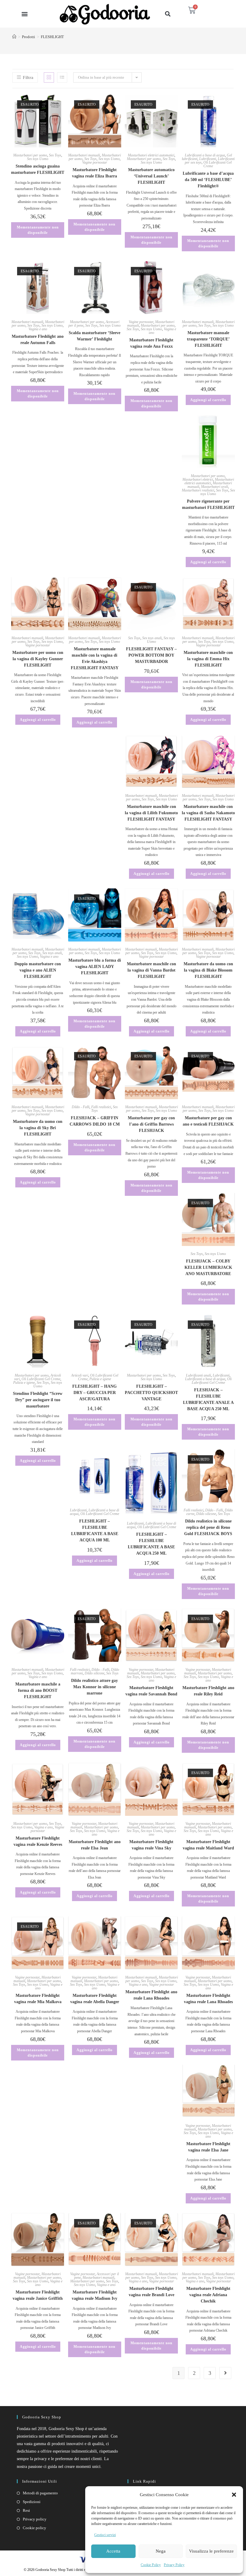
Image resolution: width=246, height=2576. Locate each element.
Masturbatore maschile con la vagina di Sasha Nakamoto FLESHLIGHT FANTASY (208, 813)
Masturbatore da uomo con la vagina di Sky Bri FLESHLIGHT (38, 1128)
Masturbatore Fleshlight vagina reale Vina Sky (151, 1845)
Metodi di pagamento (40, 2493)
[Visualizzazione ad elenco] (62, 77)
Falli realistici (101, 1107)
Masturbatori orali (214, 487)
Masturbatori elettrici (198, 479)
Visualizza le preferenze (211, 2551)
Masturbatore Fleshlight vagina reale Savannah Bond (151, 1691)
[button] (234, 2495)
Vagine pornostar (95, 162)
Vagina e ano (38, 329)
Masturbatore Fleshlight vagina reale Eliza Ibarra (94, 173)
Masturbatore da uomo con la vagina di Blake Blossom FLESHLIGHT (208, 970)
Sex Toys (55, 155)
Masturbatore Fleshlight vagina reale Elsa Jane (208, 2147)
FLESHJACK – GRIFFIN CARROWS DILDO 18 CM (95, 1121)
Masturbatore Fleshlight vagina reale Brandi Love (151, 2292)
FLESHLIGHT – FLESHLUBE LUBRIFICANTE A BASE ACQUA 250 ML (151, 1544)
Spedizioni (32, 2502)
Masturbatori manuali (84, 155)
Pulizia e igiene (24, 1383)
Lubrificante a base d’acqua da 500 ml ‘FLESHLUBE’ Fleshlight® (208, 180)
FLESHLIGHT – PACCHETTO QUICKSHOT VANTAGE (151, 1393)
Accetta (113, 2551)
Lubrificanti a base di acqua (205, 155)
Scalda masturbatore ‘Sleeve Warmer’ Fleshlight (94, 336)
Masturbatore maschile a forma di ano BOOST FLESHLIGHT (38, 1690)
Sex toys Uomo (38, 159)
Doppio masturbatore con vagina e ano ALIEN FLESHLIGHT (38, 970)
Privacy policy (35, 2519)
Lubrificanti (208, 159)
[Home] (14, 37)
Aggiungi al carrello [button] (208, 400)
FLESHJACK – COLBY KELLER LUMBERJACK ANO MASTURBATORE (208, 1267)
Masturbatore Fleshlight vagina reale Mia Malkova (38, 1999)
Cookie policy (34, 2528)
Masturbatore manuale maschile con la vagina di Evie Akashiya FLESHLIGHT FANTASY (95, 658)
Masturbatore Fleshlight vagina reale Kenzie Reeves (38, 1841)
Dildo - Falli (81, 1107)
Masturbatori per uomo (30, 155)
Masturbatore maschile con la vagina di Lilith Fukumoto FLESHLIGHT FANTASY (151, 813)
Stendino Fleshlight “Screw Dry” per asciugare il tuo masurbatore (38, 1400)
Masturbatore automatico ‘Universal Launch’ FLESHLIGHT (151, 176)
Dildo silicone (206, 1514)
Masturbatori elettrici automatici (151, 155)
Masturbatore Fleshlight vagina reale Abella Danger (95, 1999)
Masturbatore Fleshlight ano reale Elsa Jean (95, 1845)
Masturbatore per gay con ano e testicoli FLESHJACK (208, 1121)
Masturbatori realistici (198, 490)
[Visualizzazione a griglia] (49, 77)
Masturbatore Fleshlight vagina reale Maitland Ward (208, 1845)
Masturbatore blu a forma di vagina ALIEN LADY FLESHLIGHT (95, 967)
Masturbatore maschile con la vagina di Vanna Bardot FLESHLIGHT (151, 970)
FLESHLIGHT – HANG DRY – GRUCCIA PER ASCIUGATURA (94, 1393)
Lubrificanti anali (198, 1375)
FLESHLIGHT (52, 37)
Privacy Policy (174, 2565)
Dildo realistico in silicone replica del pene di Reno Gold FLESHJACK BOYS (208, 1527)
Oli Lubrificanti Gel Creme (217, 164)
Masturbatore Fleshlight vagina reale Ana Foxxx (151, 343)
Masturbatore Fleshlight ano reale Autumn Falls (38, 340)
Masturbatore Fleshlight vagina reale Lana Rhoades (208, 1999)
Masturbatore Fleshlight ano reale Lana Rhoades (151, 1995)
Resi (26, 2510)
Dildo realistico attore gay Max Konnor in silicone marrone (94, 1687)
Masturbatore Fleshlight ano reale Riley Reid (208, 1691)
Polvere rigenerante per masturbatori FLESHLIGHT (208, 504)
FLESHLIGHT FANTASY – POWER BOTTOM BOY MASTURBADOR (151, 655)
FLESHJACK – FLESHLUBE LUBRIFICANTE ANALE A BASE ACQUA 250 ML (208, 1399)
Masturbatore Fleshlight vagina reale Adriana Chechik (208, 2295)
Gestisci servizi (105, 2535)
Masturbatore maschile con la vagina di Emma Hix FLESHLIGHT (208, 659)
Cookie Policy (151, 2565)
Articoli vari (80, 1375)
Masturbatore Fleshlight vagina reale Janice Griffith (38, 2295)
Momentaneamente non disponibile (38, 230)
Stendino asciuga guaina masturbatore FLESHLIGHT (38, 169)
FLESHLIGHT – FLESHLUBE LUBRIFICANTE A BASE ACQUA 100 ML (95, 1531)
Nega (161, 2551)
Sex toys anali (152, 638)
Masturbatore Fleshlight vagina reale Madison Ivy (94, 2295)
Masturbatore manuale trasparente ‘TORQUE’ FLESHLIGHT (208, 339)
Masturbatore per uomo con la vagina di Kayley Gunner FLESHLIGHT (38, 659)
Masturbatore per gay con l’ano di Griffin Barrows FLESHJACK (151, 1124)
